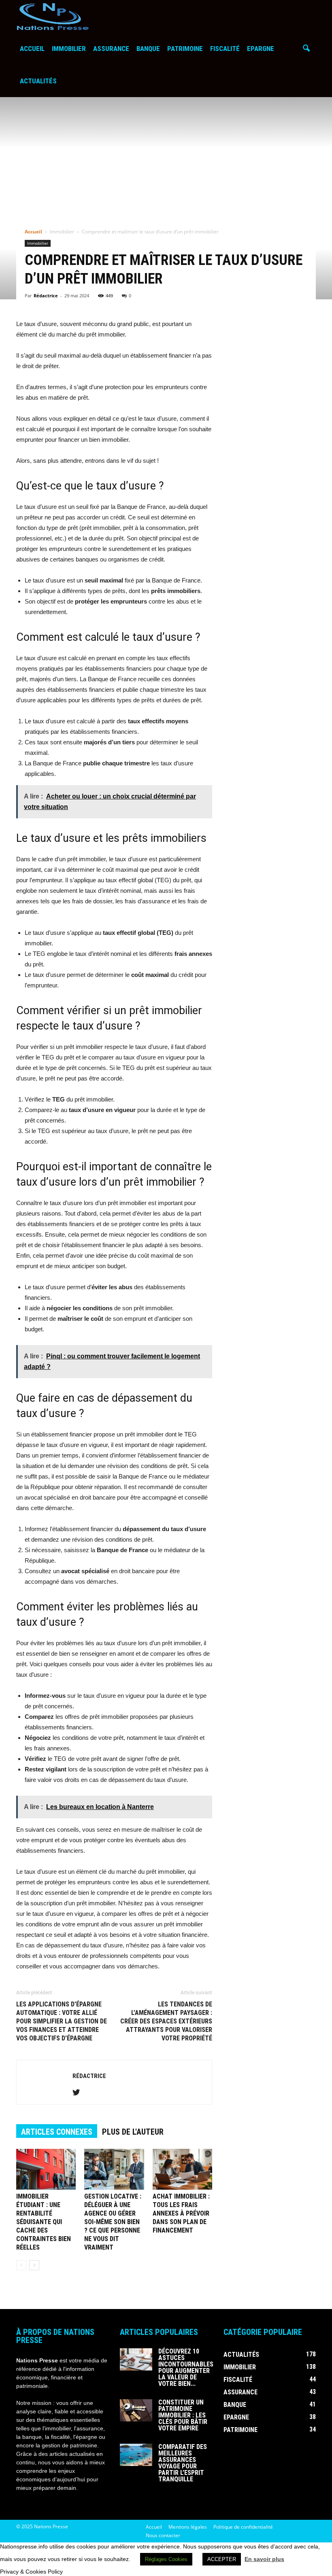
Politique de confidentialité (243, 2527)
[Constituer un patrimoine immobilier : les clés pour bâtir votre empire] (136, 2410)
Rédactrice (46, 296)
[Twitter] (79, 2093)
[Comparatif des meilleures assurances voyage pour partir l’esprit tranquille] (136, 2455)
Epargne (261, 49)
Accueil (32, 49)
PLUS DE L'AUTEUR (133, 2132)
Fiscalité (225, 49)
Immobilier (69, 49)
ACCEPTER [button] (222, 2559)
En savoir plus (264, 2559)
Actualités (38, 81)
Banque (148, 49)
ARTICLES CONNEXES (57, 2132)
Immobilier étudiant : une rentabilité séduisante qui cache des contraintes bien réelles (44, 2222)
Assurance (111, 49)
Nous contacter (163, 2535)
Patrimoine (185, 49)
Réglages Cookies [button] (166, 2559)
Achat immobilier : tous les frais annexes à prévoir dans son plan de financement (181, 2213)
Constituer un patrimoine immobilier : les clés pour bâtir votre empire (183, 2415)
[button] (306, 49)
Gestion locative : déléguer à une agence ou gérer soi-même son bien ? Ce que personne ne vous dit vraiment (113, 2222)
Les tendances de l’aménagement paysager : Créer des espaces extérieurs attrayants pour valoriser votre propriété (166, 2021)
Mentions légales (188, 2527)
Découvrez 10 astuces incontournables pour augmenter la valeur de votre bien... (186, 2367)
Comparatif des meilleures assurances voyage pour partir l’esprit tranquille (183, 2463)
